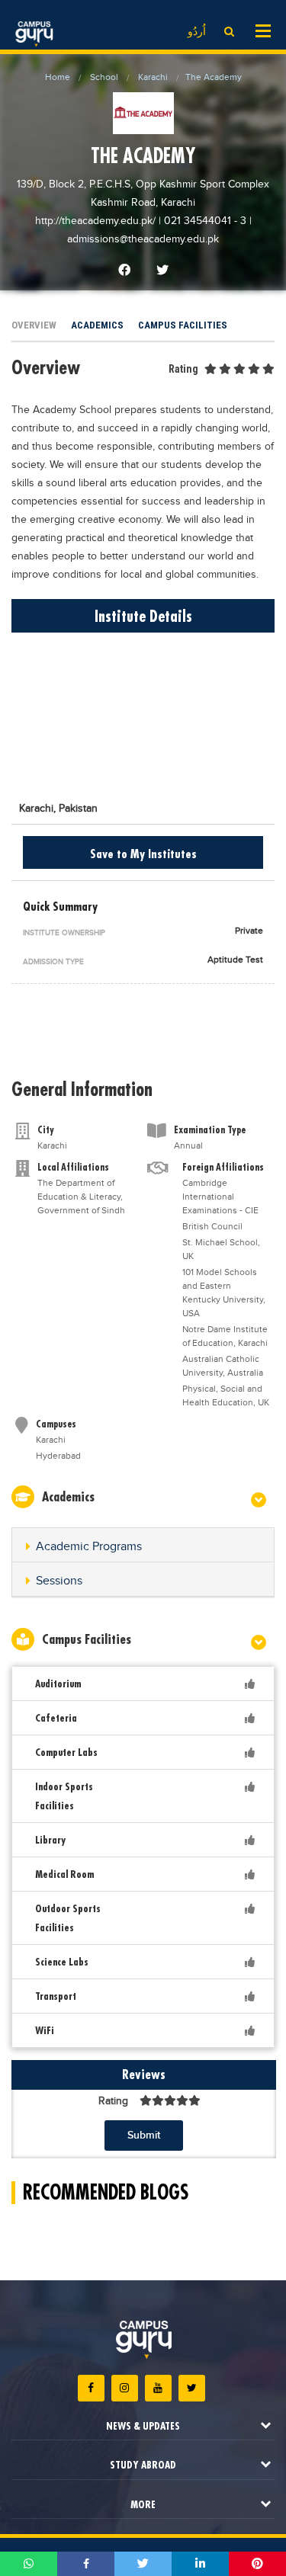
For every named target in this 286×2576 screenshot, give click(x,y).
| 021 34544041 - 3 (202, 221)
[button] (143, 1547)
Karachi (153, 77)
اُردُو (197, 32)
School (104, 77)
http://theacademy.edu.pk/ (97, 221)
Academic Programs (89, 1547)
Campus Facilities (183, 325)
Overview (34, 325)
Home (58, 77)
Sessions (59, 1581)
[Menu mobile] (263, 30)
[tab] (143, 1545)
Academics (97, 325)
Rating (183, 369)
